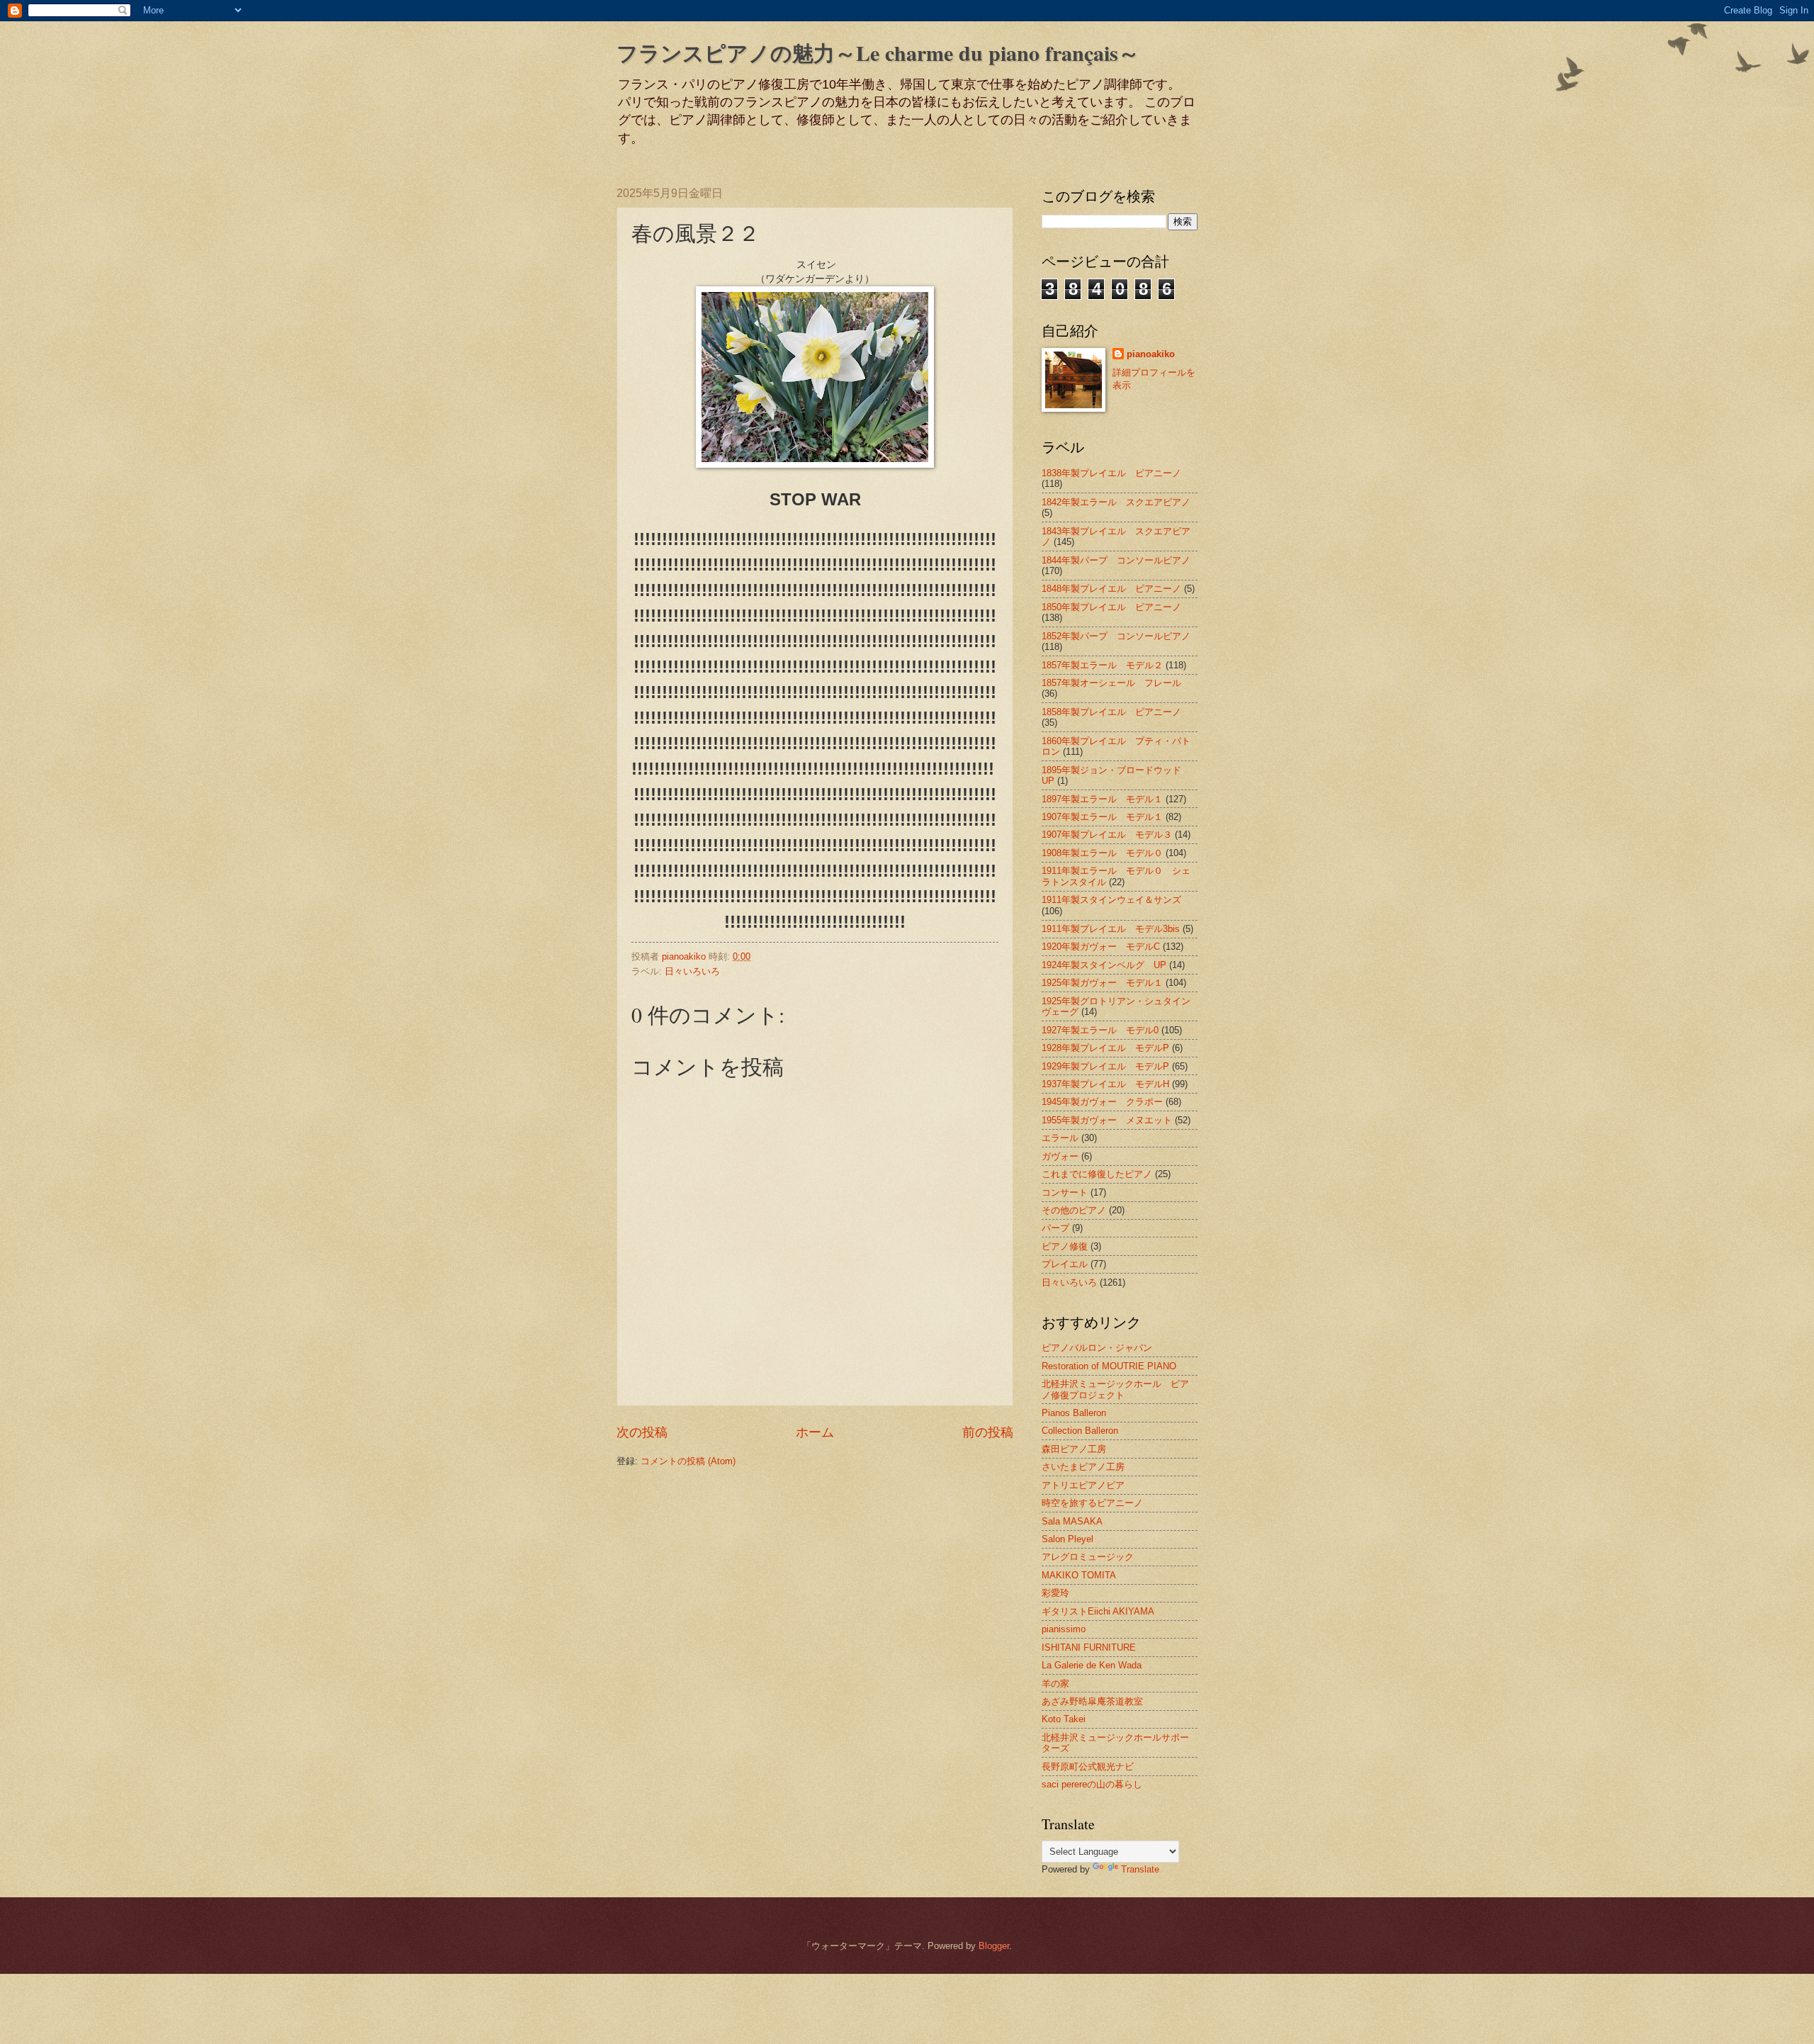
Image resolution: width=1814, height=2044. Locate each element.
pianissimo (1064, 1629)
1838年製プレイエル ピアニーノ (1111, 473)
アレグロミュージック (1088, 1557)
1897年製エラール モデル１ (1102, 799)
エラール (1060, 1138)
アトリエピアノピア (1083, 1485)
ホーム (815, 1432)
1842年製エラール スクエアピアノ (1116, 502)
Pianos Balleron (1074, 1413)
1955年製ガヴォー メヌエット (1107, 1120)
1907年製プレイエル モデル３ (1107, 835)
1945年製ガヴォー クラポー (1102, 1102)
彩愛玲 (1055, 1593)
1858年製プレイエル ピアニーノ (1111, 712)
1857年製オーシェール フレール (1111, 683)
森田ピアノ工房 (1074, 1449)
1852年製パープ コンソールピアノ (1116, 636)
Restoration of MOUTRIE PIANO (1109, 1366)
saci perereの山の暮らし (1092, 1784)
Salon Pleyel (1067, 1539)
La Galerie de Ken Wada (1092, 1665)
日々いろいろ (692, 971)
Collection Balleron (1080, 1431)
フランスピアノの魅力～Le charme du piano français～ (878, 52)
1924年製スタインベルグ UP (1104, 965)
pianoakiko (1151, 354)
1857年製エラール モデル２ (1102, 665)
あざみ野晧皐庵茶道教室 (1092, 1701)
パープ (1055, 1228)
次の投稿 (642, 1432)
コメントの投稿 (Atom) (688, 1461)
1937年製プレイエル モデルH (1105, 1084)
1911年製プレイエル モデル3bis (1111, 929)
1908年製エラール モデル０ (1102, 853)
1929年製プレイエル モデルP (1105, 1066)
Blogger (994, 1946)
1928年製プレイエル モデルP (1105, 1048)
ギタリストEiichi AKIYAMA (1098, 1611)
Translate (1140, 1869)
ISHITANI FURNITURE (1089, 1647)
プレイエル (1065, 1264)
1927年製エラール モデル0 (1100, 1030)
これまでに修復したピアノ (1097, 1174)
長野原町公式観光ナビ (1088, 1767)
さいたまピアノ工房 (1083, 1467)
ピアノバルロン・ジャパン (1097, 1348)
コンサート (1065, 1192)
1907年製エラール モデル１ (1102, 817)
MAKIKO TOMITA (1079, 1575)
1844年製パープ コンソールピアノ (1116, 560)
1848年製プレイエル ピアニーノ (1111, 589)
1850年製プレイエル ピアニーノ (1111, 607)
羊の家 (1055, 1684)
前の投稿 (988, 1432)
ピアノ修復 (1065, 1246)
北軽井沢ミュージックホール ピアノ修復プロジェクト (1115, 1389)
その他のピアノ (1074, 1210)
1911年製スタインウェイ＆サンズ (1111, 900)
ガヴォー (1060, 1156)
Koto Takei (1064, 1719)
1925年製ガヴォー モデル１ (1102, 983)
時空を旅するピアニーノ (1092, 1503)
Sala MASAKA (1072, 1521)
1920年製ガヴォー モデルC (1101, 947)
